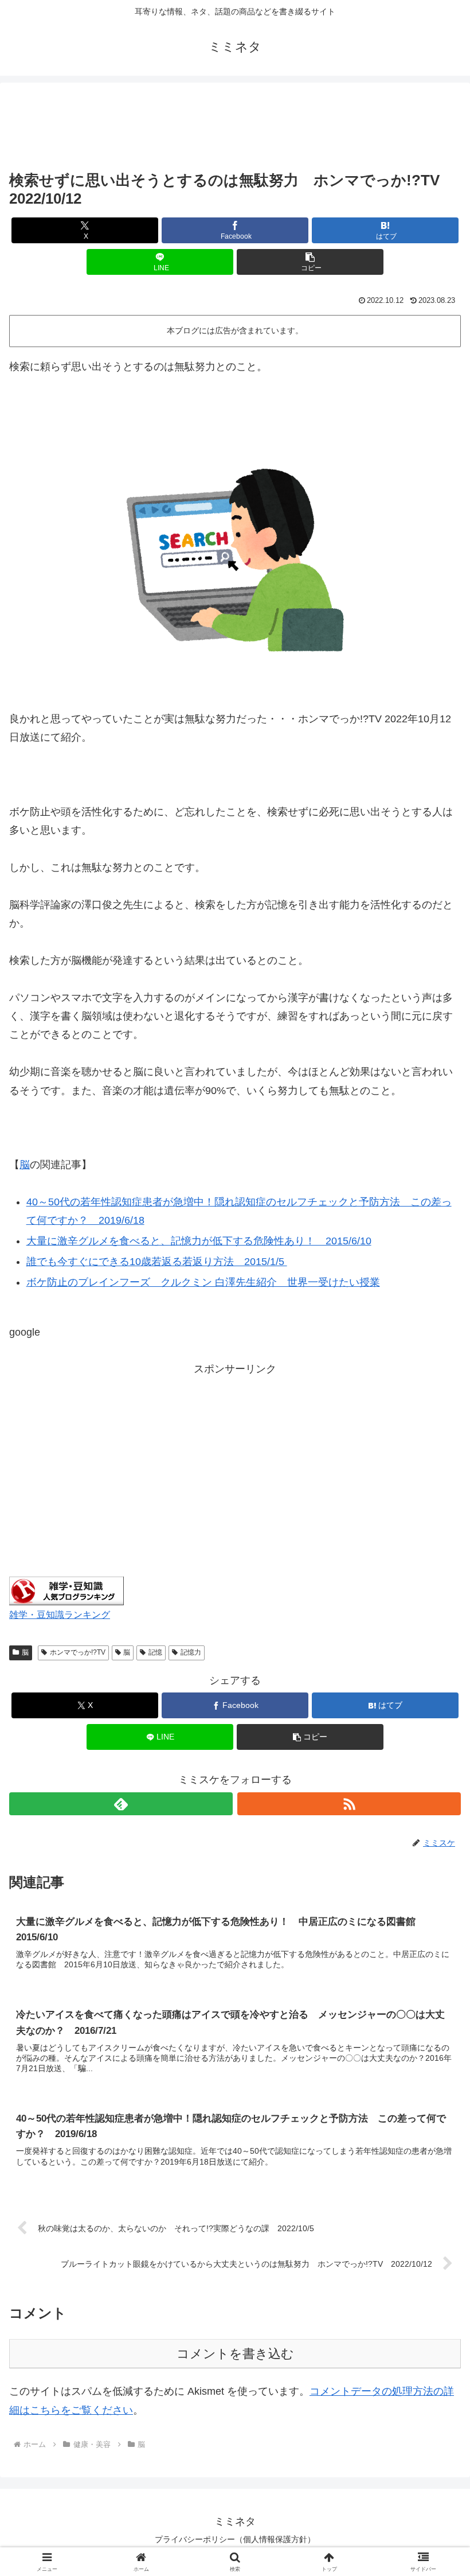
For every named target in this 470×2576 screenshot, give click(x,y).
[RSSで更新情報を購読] (349, 1804)
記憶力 (191, 1652)
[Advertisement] (235, 127)
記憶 (155, 1652)
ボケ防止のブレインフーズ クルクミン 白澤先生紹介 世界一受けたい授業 (203, 1282)
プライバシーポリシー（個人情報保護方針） (235, 2539)
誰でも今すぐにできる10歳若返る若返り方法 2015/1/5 (157, 1262)
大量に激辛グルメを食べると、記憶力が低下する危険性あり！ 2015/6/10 (199, 1241)
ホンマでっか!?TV (78, 1652)
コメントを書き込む (235, 2354)
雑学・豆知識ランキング (60, 1614)
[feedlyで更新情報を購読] (121, 1804)
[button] (310, 262)
